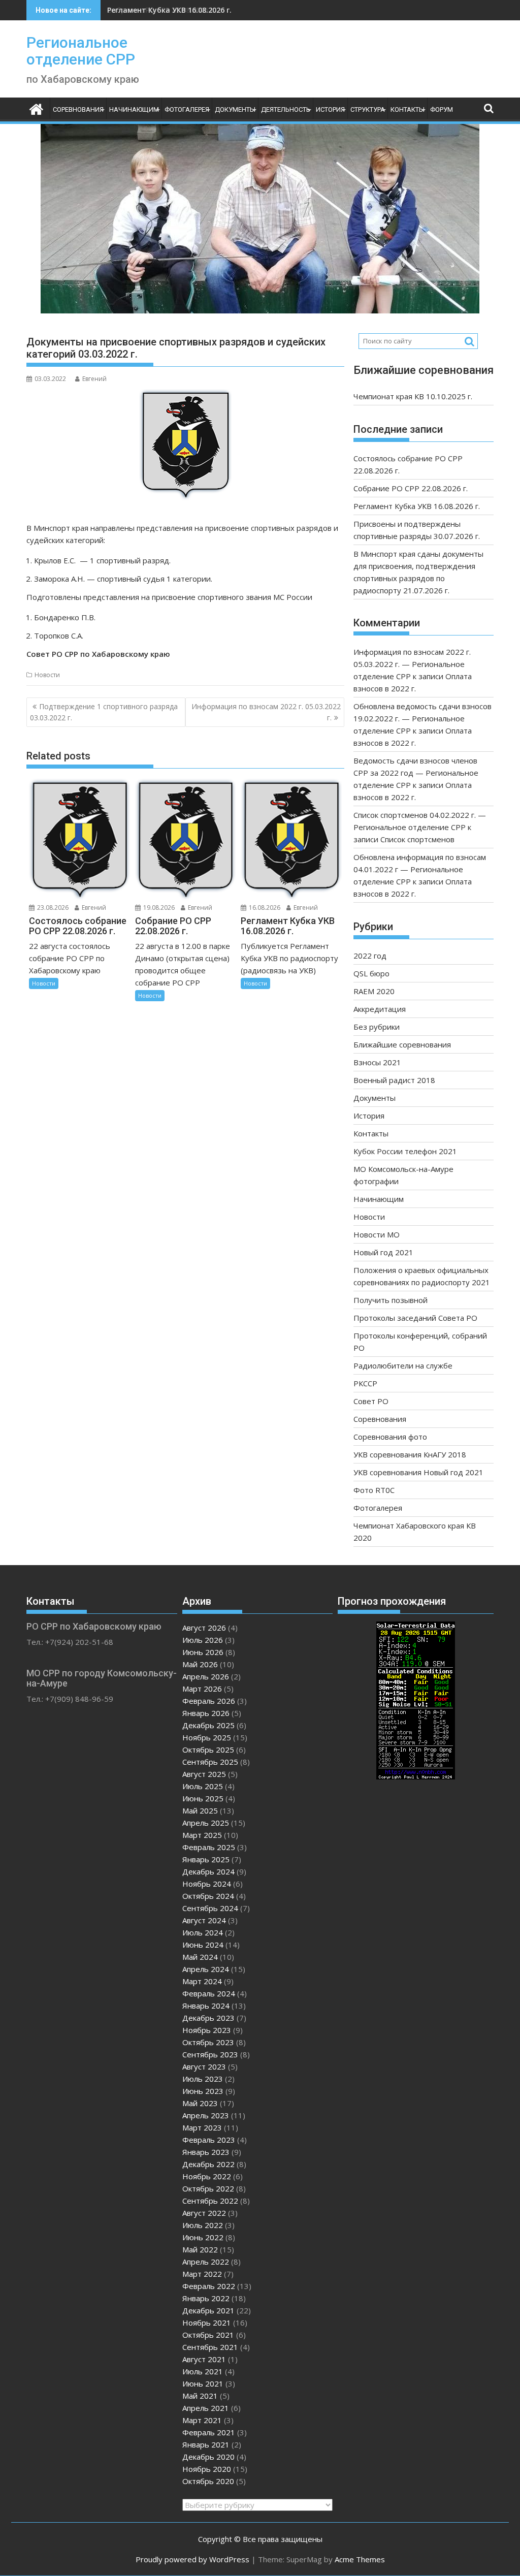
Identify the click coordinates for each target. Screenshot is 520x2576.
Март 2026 (202, 1689)
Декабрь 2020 (208, 2457)
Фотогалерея (187, 109)
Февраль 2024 (209, 1993)
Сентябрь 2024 (210, 1908)
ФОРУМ (442, 109)
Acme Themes (360, 2559)
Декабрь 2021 (208, 2310)
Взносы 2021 (377, 1062)
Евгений (94, 379)
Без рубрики (377, 1027)
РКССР (365, 1383)
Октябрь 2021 (208, 2335)
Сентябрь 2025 (210, 1762)
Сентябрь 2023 (210, 2054)
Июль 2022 (203, 2225)
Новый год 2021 (383, 1252)
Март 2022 (202, 2274)
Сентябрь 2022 (210, 2201)
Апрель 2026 (206, 1676)
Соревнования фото (390, 1437)
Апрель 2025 (206, 1823)
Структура (368, 109)
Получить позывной (391, 1300)
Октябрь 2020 (208, 2481)
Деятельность (286, 109)
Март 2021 (202, 2420)
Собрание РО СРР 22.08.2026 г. (411, 488)
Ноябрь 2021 (207, 2323)
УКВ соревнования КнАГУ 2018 (410, 1454)
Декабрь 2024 (208, 1871)
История (330, 109)
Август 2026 (204, 1628)
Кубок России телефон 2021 (405, 1151)
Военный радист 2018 (394, 1080)
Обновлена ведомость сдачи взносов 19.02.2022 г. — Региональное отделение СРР (422, 718)
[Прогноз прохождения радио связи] (416, 1776)
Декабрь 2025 (208, 1725)
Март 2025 (202, 1835)
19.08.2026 (158, 908)
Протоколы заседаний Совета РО (415, 1318)
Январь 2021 (206, 2444)
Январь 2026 (206, 1713)
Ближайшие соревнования (402, 1044)
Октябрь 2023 (208, 2042)
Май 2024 (200, 1957)
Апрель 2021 (206, 2408)
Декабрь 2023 (208, 2018)
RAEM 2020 (374, 991)
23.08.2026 (52, 908)
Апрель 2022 (206, 2262)
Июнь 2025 (203, 1798)
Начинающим (134, 109)
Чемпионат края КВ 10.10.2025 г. (413, 396)
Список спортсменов (417, 839)
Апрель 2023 (206, 2115)
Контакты (408, 109)
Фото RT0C (374, 1490)
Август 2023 (204, 2066)
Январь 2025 (206, 1859)
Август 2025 (204, 1774)
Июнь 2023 (203, 2091)
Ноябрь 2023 (207, 2030)
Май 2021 (200, 2396)
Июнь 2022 (203, 2237)
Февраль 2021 (209, 2432)
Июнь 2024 (203, 1945)
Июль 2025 (203, 1786)
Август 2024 (204, 1920)
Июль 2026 (203, 1640)
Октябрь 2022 (208, 2188)
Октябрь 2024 (208, 1896)
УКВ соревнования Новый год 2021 (418, 1472)
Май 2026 (200, 1664)
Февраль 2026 (209, 1701)
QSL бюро (371, 973)
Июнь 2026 (203, 1652)
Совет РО (371, 1401)
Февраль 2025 (209, 1847)
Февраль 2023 (209, 2140)
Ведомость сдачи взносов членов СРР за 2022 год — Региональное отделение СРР (416, 773)
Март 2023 (202, 2127)
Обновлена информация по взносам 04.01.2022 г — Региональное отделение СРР (420, 869)
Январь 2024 (206, 2006)
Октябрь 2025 (208, 1750)
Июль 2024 (203, 1932)
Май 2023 (200, 2103)
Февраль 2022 (209, 2286)
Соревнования (78, 109)
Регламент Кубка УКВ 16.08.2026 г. (169, 10)
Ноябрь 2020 (207, 2469)
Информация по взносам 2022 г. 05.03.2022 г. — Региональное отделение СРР (412, 664)
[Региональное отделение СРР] (36, 108)
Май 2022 (200, 2249)
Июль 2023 (203, 2079)
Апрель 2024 (206, 1969)
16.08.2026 (264, 908)
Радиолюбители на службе (403, 1365)
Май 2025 (200, 1810)
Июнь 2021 (203, 2383)
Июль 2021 (203, 2371)
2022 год (370, 956)
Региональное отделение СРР (81, 51)
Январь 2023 (206, 2152)
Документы (235, 109)
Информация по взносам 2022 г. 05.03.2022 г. (266, 712)
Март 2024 (202, 1981)
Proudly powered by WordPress (192, 2559)
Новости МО (377, 1234)
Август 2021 (204, 2359)
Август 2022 (204, 2213)
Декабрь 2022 (208, 2164)
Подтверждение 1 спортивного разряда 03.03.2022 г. (104, 712)
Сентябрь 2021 (210, 2347)
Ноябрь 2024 (207, 1884)
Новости (47, 675)
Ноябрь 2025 (207, 1737)
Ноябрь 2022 (207, 2176)
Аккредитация (380, 1009)
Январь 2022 (206, 2298)
